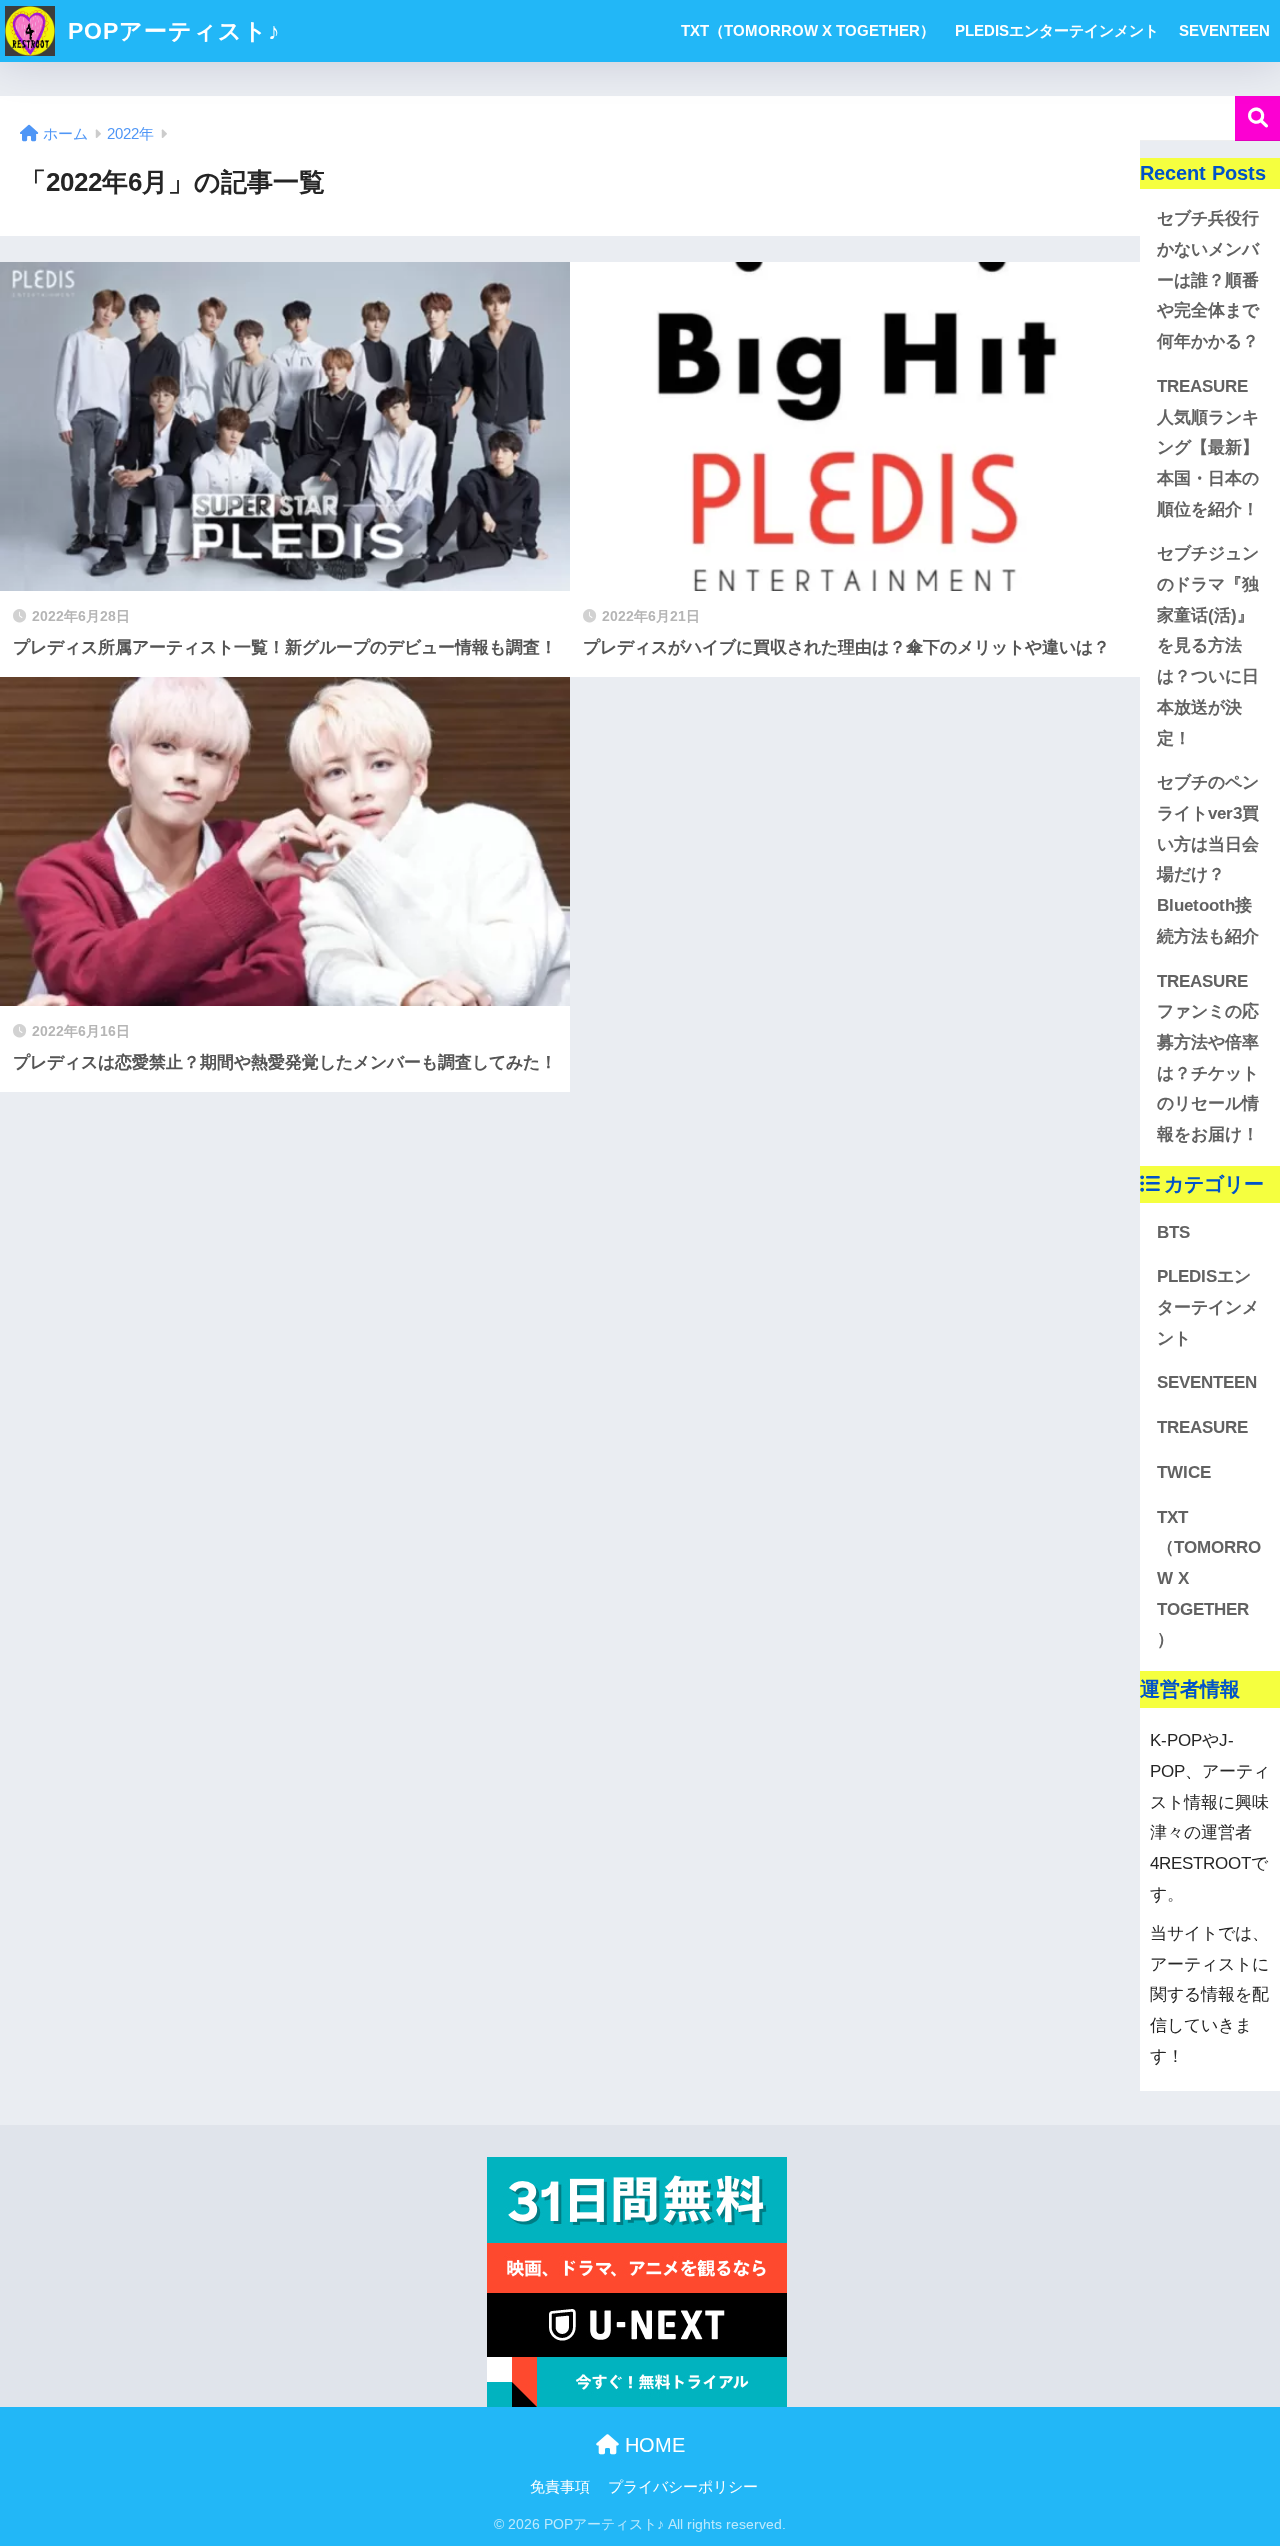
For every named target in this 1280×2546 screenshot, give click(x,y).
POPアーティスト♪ (171, 31)
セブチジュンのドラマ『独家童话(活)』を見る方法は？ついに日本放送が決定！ (1208, 645)
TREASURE (1202, 1427)
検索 (1257, 118)
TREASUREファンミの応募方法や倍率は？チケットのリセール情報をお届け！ (1208, 1058)
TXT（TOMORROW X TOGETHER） (808, 30)
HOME (652, 2445)
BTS (1173, 1232)
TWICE (1184, 1472)
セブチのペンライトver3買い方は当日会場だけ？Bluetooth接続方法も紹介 (1208, 859)
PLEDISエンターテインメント (1057, 30)
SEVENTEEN (1224, 30)
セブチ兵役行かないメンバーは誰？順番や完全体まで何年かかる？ (1208, 280)
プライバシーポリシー (683, 2487)
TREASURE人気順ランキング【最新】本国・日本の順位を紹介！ (1208, 448)
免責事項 (560, 2487)
